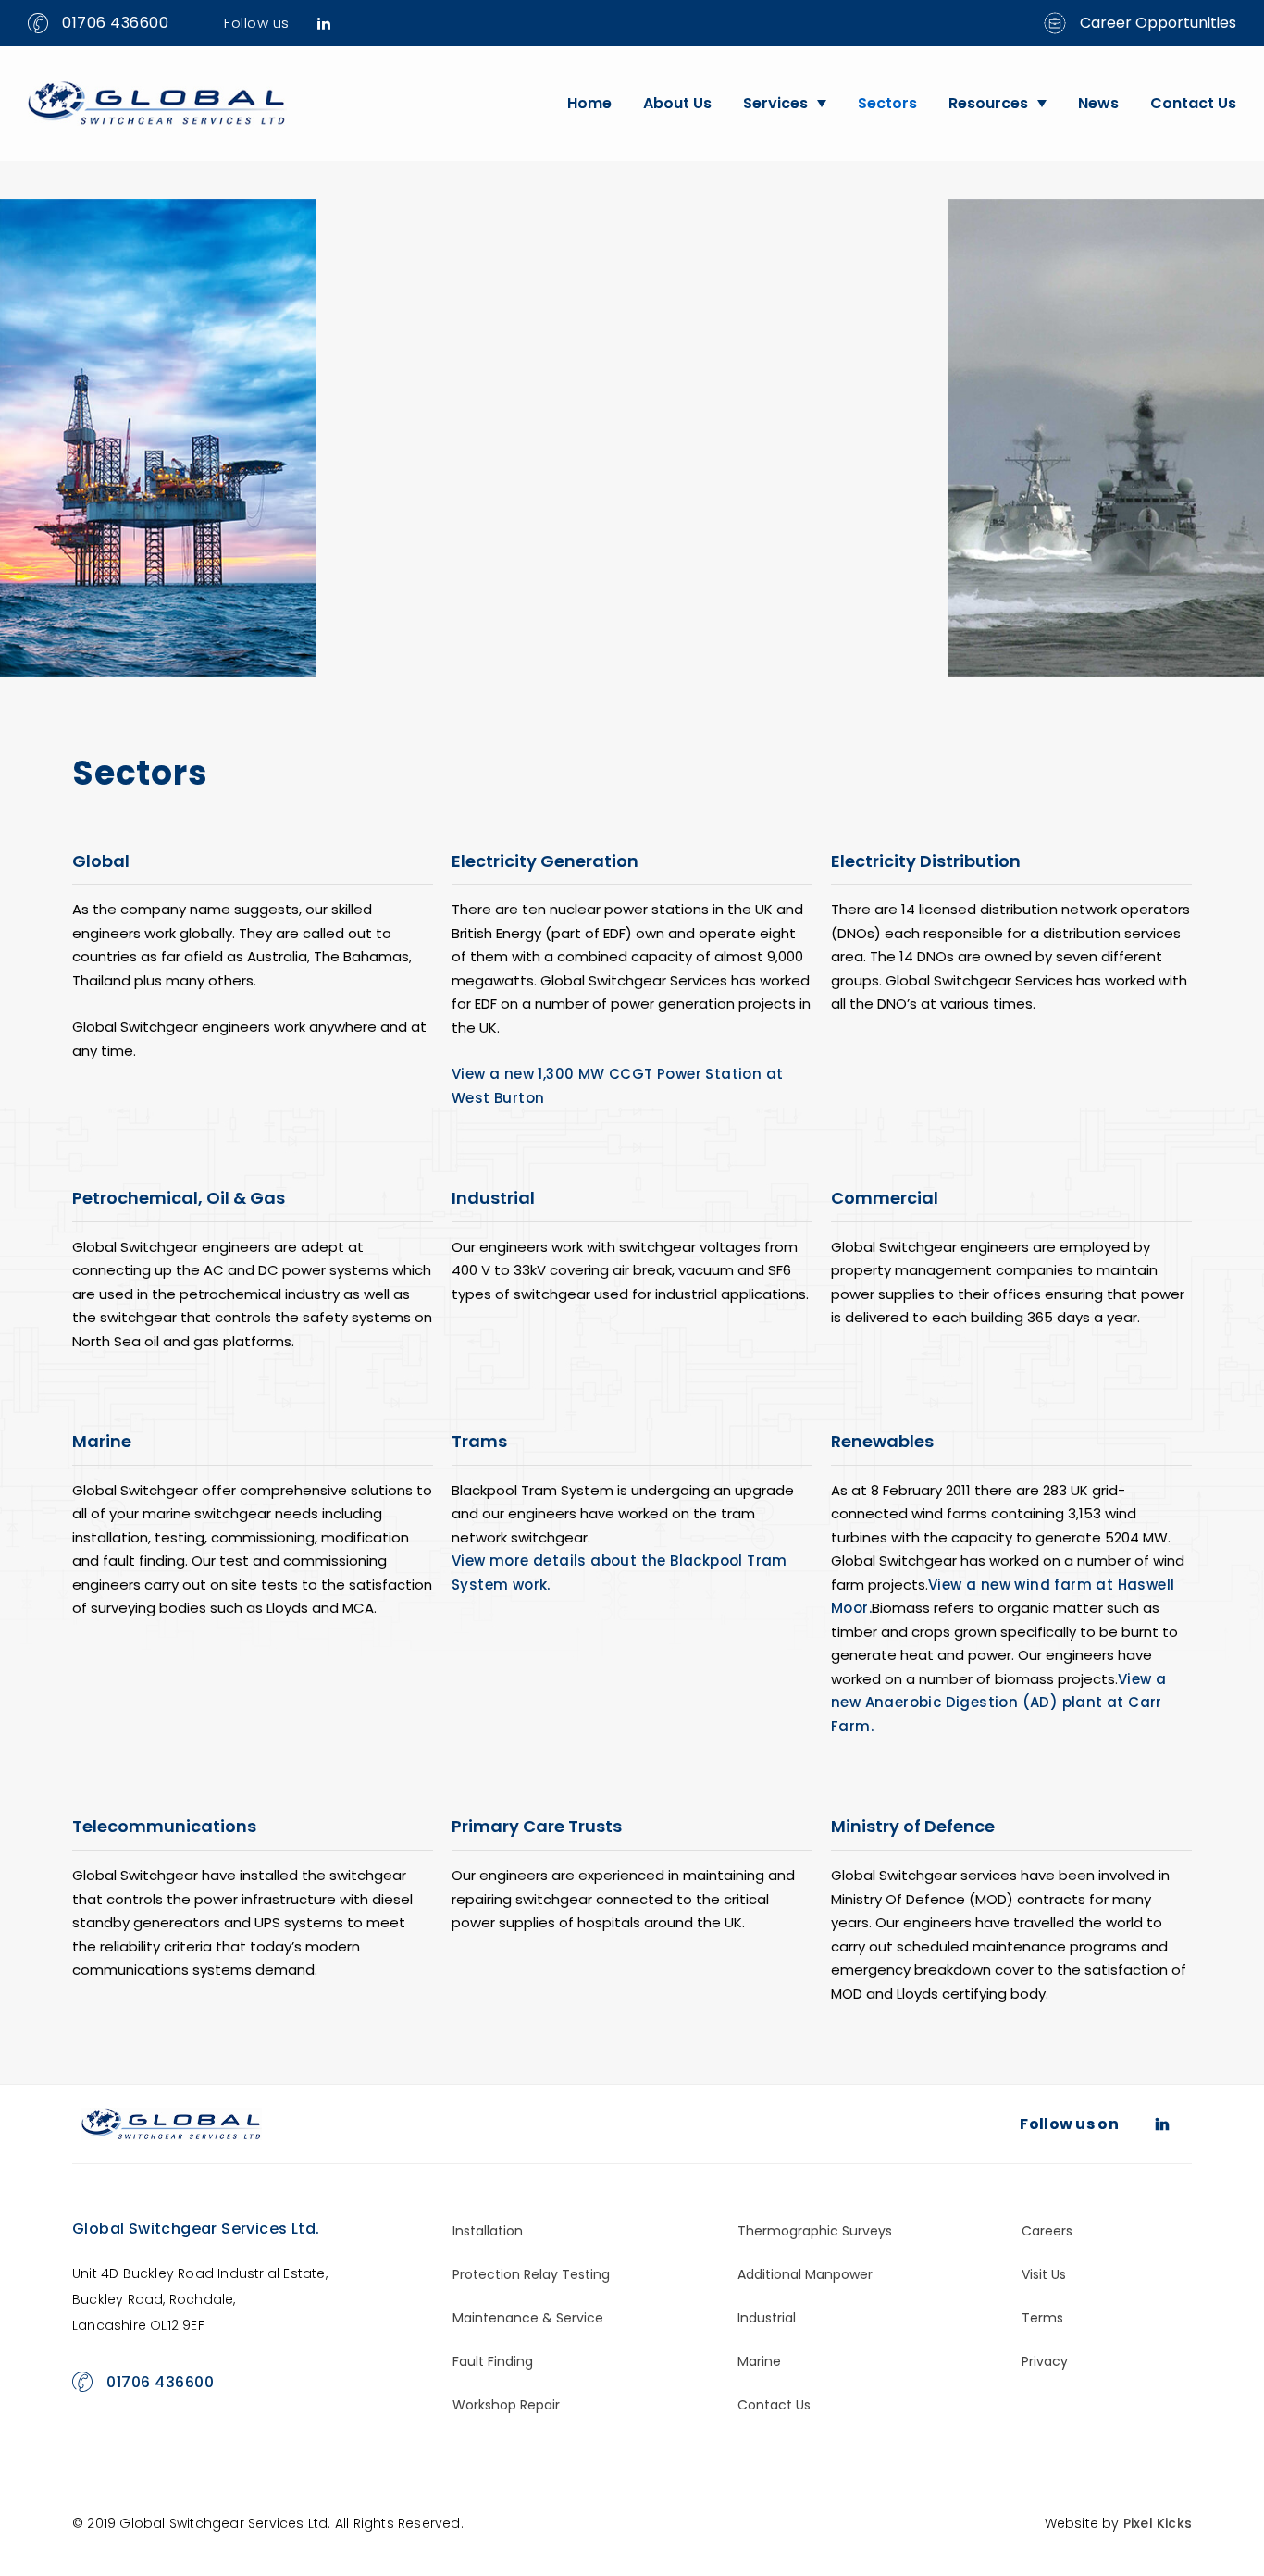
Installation (488, 2231)
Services (775, 103)
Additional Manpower (805, 2274)
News (1098, 103)
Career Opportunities (1158, 23)
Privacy (1045, 2361)
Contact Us (1193, 103)
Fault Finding (493, 2361)
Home (589, 103)
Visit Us (1044, 2274)
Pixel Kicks (1158, 2523)
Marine (759, 2361)
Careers (1047, 2231)
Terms (1042, 2318)
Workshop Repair (506, 2405)
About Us (677, 103)
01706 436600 (115, 23)
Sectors (887, 103)
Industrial (767, 2318)
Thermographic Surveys (815, 2231)
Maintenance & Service (528, 2318)
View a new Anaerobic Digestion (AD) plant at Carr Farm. (998, 1703)
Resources (988, 103)
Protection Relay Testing (531, 2274)
